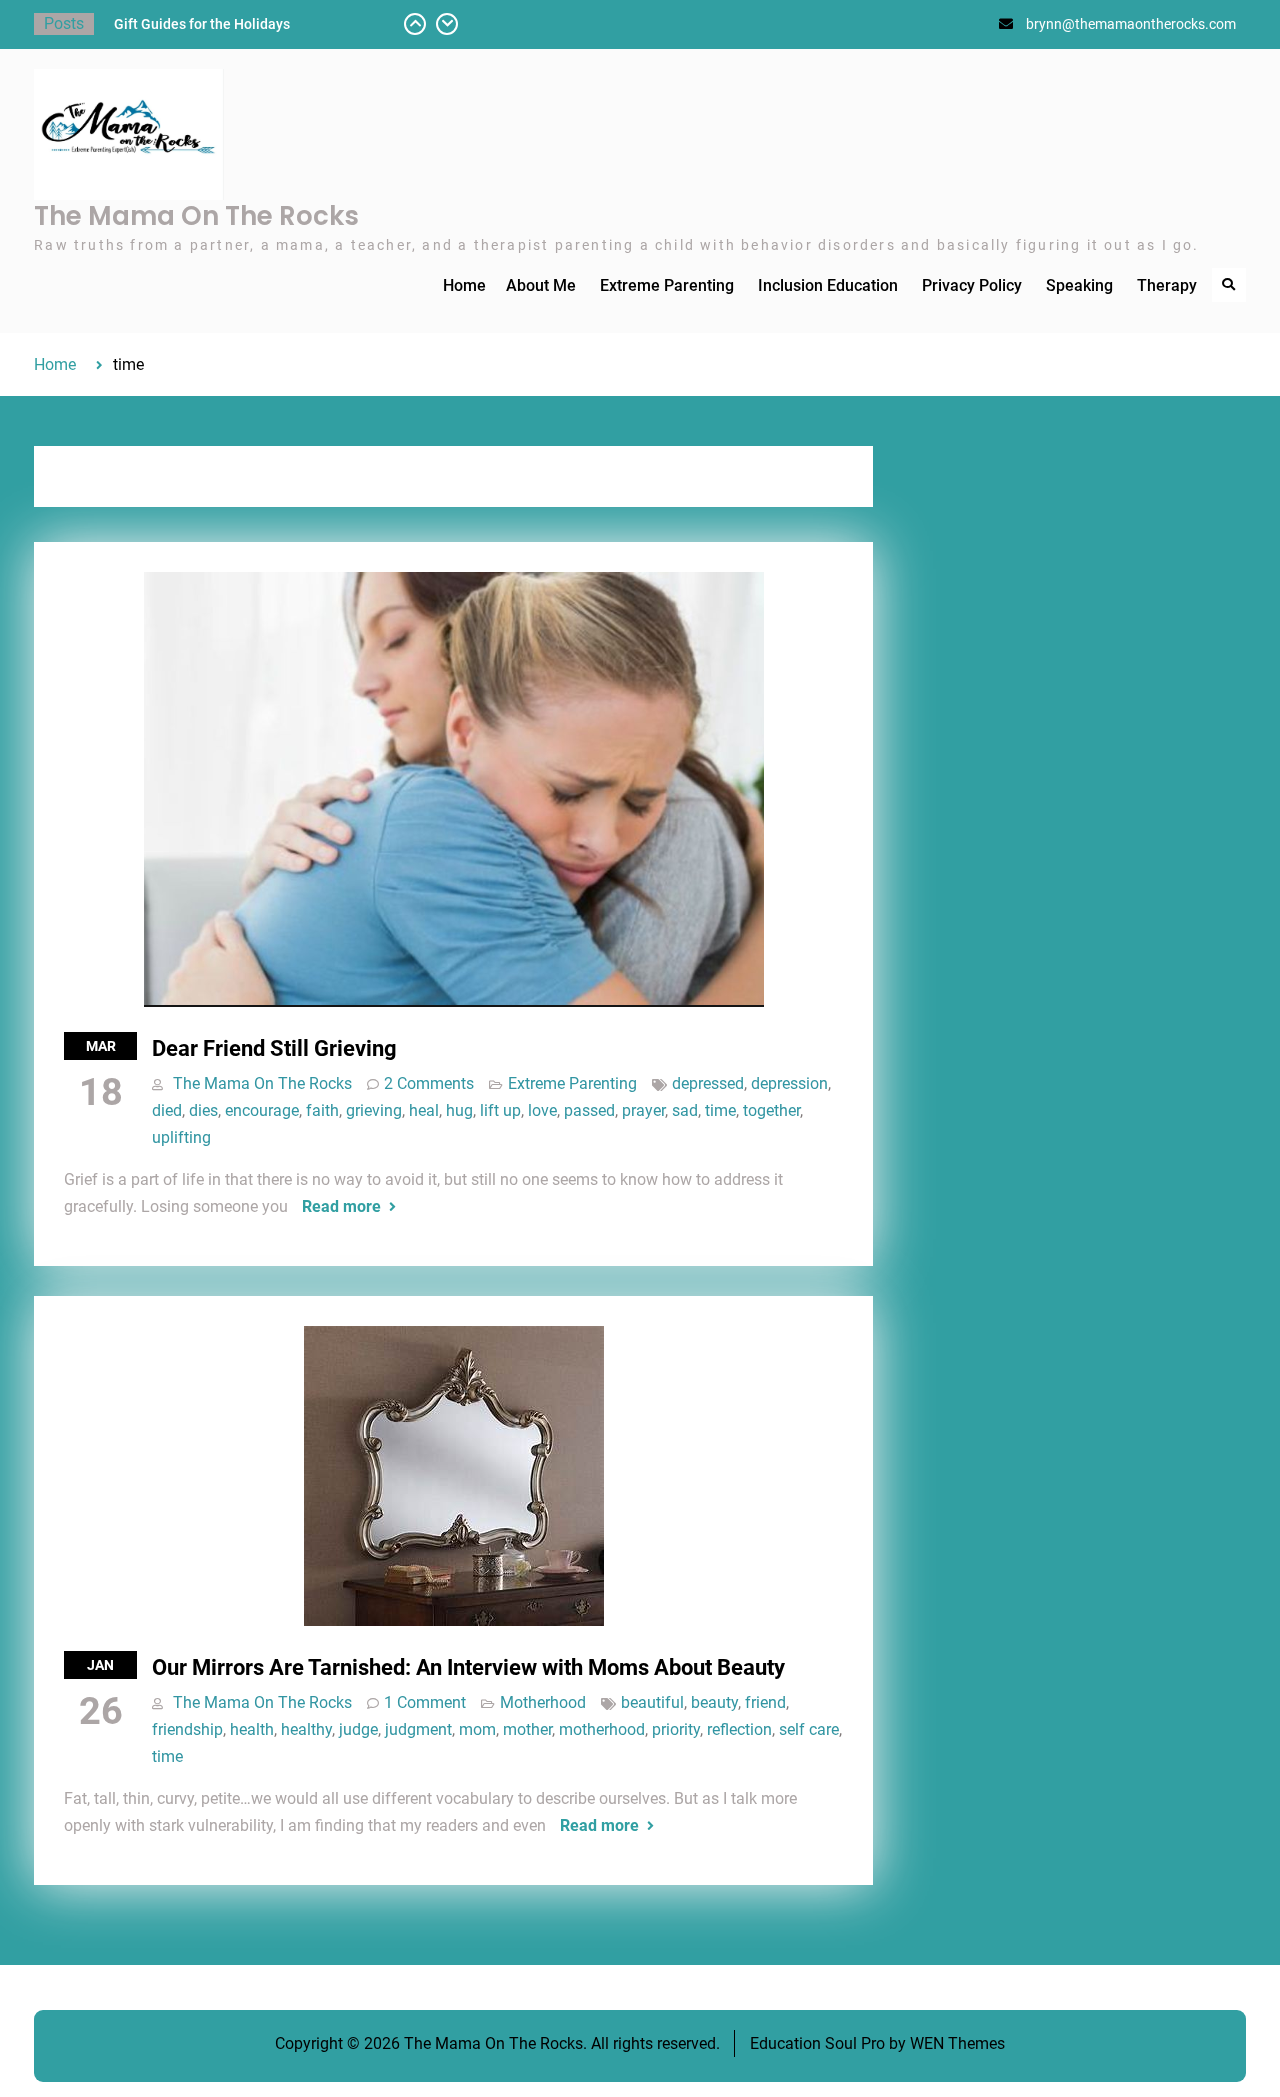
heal (424, 1110)
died (167, 1110)
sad (685, 1110)
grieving (374, 1110)
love (542, 1110)
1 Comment (425, 1702)
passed (589, 1110)
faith (322, 1110)
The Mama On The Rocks (196, 216)
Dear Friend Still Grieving (274, 1048)
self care (809, 1729)
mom (477, 1729)
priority (676, 1729)
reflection (739, 1729)
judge (358, 1729)
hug (459, 1110)
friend (765, 1702)
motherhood (602, 1729)
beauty (714, 1702)
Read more (341, 1206)
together (771, 1110)
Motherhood (543, 1702)
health (252, 1729)
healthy (306, 1729)
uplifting (181, 1137)
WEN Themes (957, 2043)
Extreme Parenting (667, 285)
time (720, 1110)
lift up (500, 1110)
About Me (541, 285)
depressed (708, 1083)
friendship (187, 1729)
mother (527, 1729)
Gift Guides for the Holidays (202, 24)
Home (464, 285)
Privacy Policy (972, 285)
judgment (418, 1729)
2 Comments (429, 1083)
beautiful (652, 1702)
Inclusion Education (828, 285)
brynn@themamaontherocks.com (1131, 24)
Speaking (1079, 285)
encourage (262, 1110)
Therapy (1167, 285)
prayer (643, 1110)
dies (203, 1110)
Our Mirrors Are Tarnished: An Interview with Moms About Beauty (468, 1667)
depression (789, 1083)
